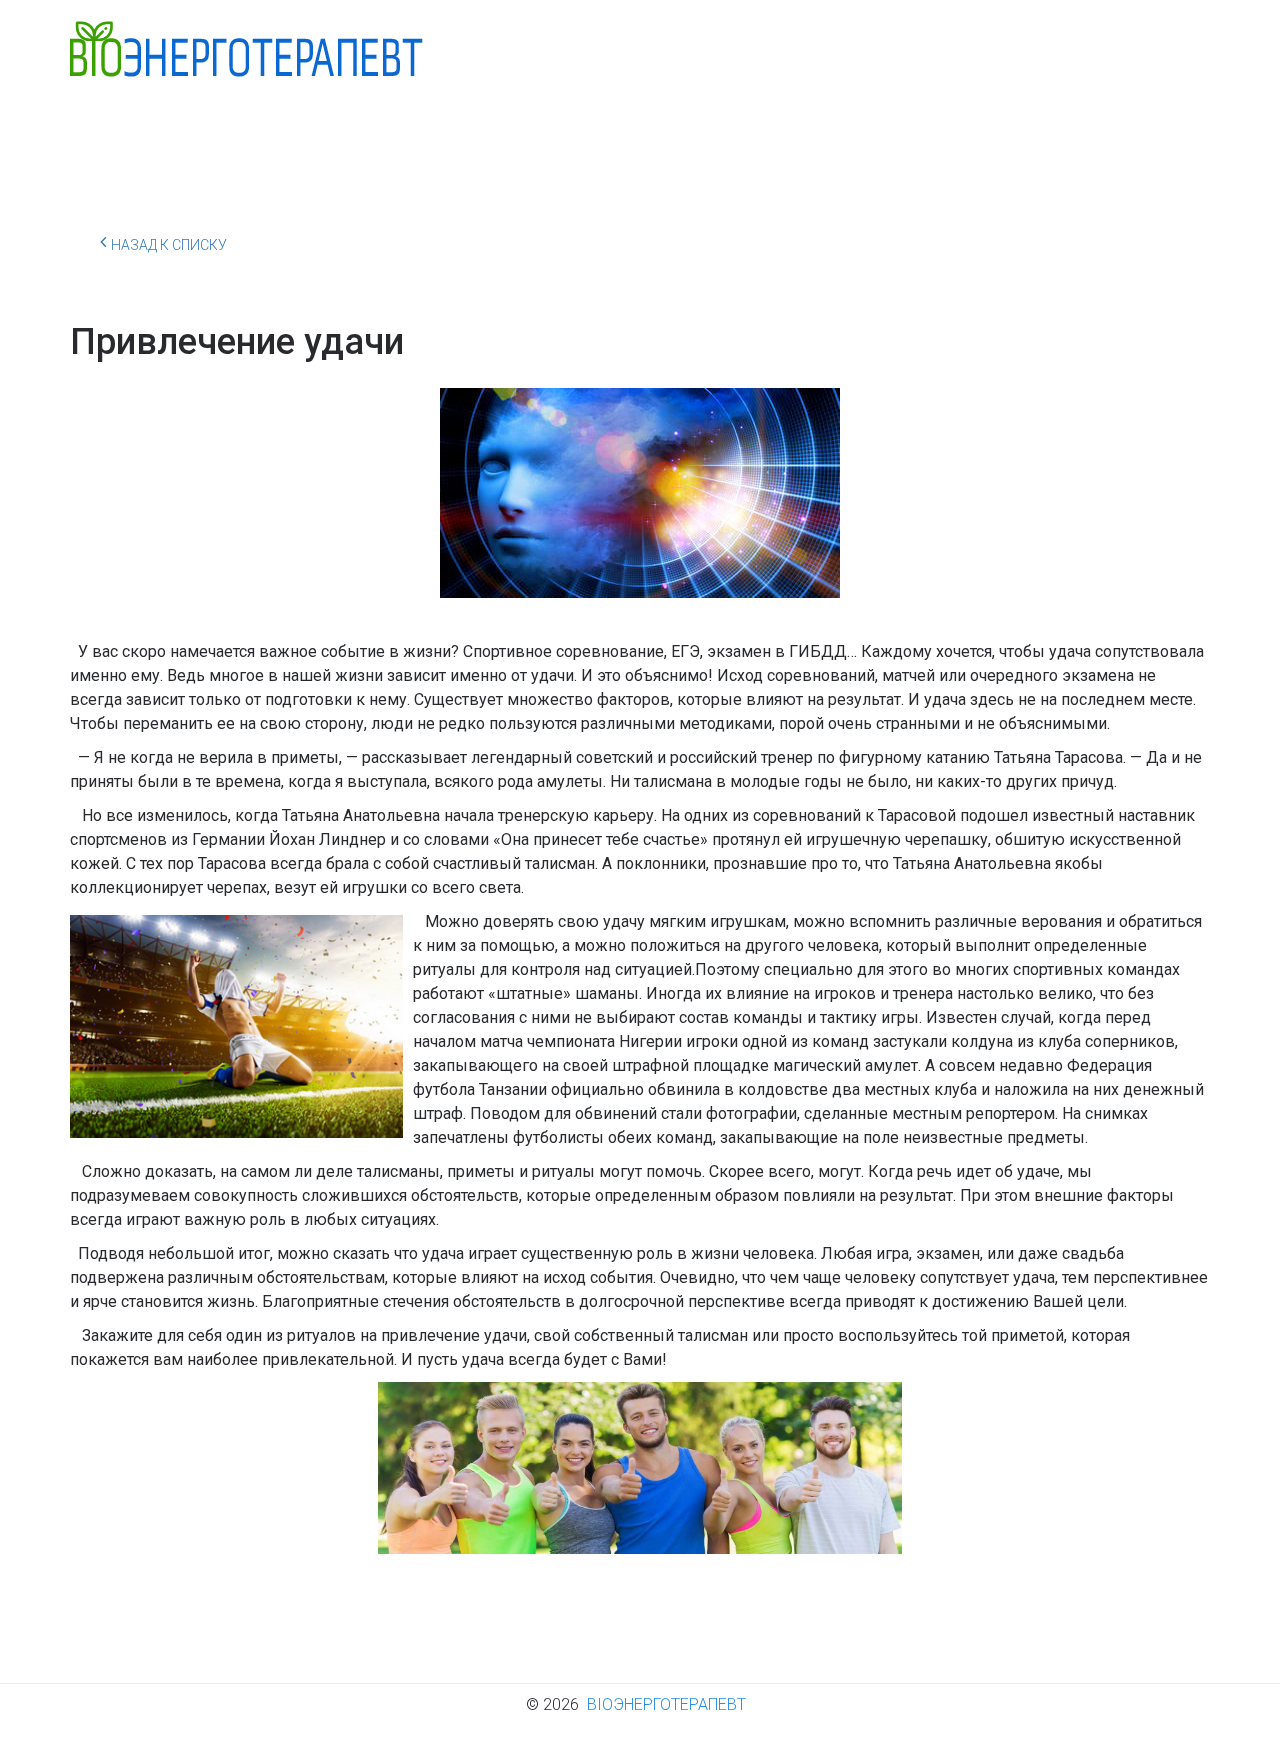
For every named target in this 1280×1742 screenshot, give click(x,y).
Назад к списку (169, 245)
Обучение (669, 133)
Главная (120, 133)
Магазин (1070, 133)
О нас (222, 133)
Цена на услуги (935, 133)
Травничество (533, 133)
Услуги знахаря (363, 133)
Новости (801, 133)
